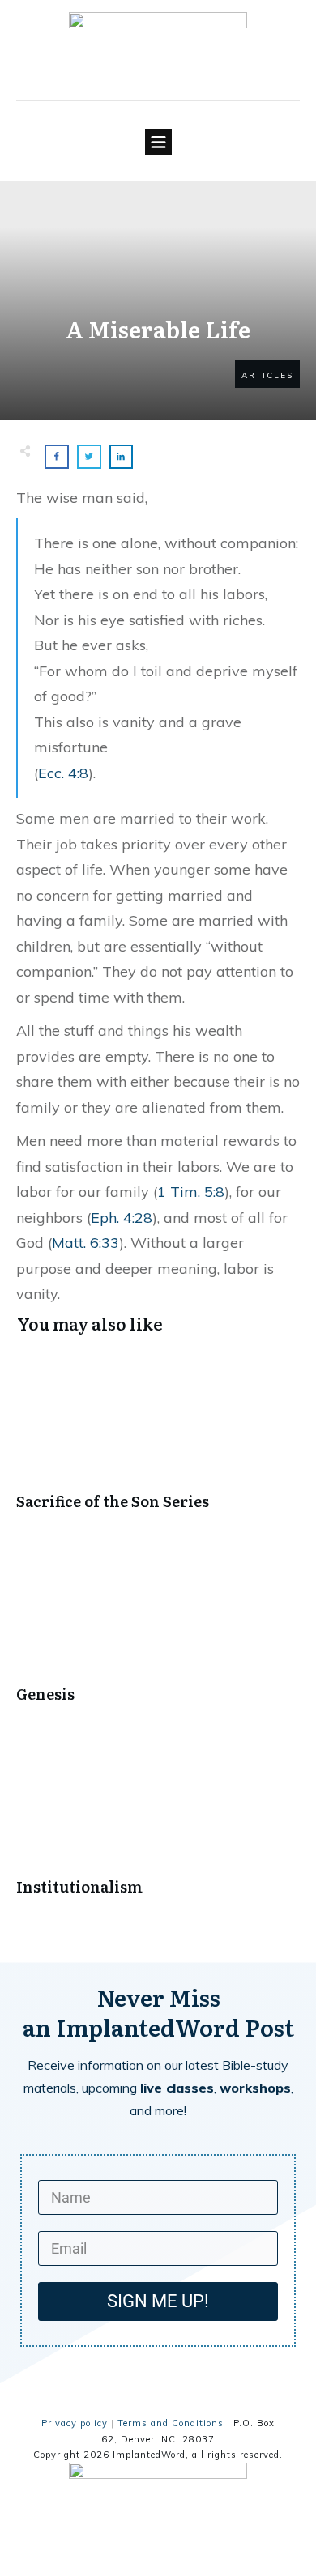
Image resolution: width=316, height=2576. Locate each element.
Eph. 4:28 (122, 1218)
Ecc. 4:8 (63, 773)
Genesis (158, 1632)
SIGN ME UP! (158, 2301)
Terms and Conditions (171, 2423)
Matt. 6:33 (85, 1243)
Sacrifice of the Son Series (158, 1439)
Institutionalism (158, 1825)
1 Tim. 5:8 (191, 1192)
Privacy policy (75, 2423)
